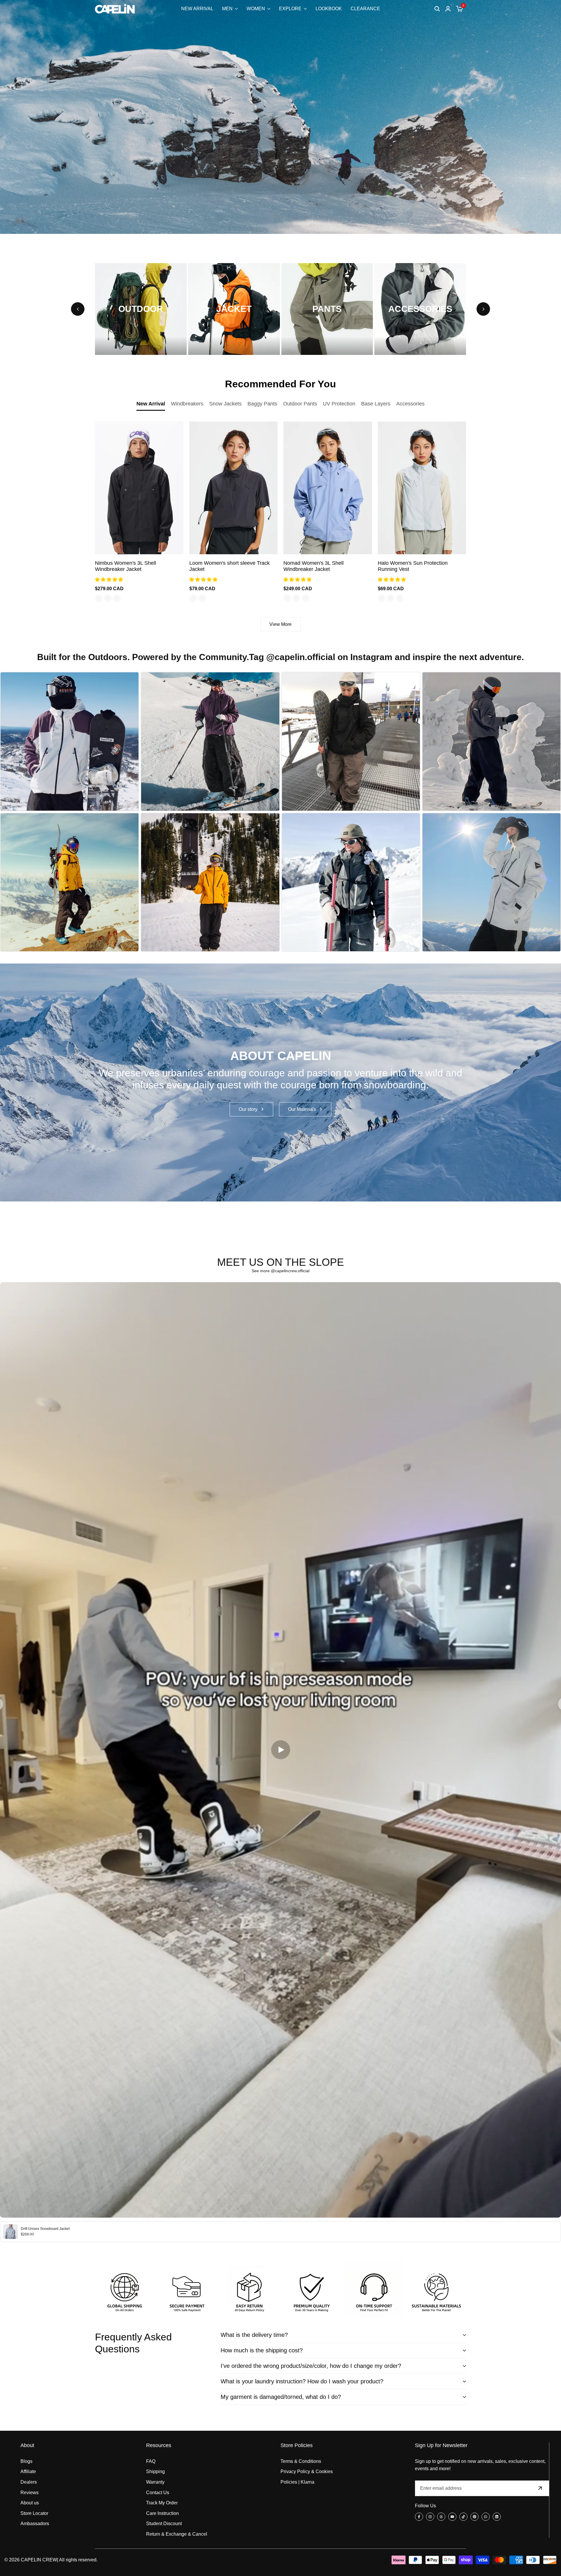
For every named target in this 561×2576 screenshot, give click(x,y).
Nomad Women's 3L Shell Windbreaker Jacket (314, 566)
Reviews (30, 2493)
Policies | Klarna (297, 2482)
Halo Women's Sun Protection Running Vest (413, 566)
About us (30, 2503)
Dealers (29, 2482)
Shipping (155, 2471)
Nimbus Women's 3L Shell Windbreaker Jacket (125, 566)
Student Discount (164, 2524)
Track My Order (162, 2503)
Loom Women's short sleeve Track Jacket (230, 566)
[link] (280, 1083)
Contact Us (158, 2493)
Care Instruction (162, 2513)
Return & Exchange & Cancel (177, 2534)
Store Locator (34, 2513)
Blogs (26, 2461)
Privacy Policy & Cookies (307, 2471)
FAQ (151, 2461)
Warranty (155, 2482)
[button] (110, 580)
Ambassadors (35, 2524)
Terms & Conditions (301, 2461)
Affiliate (28, 2471)
